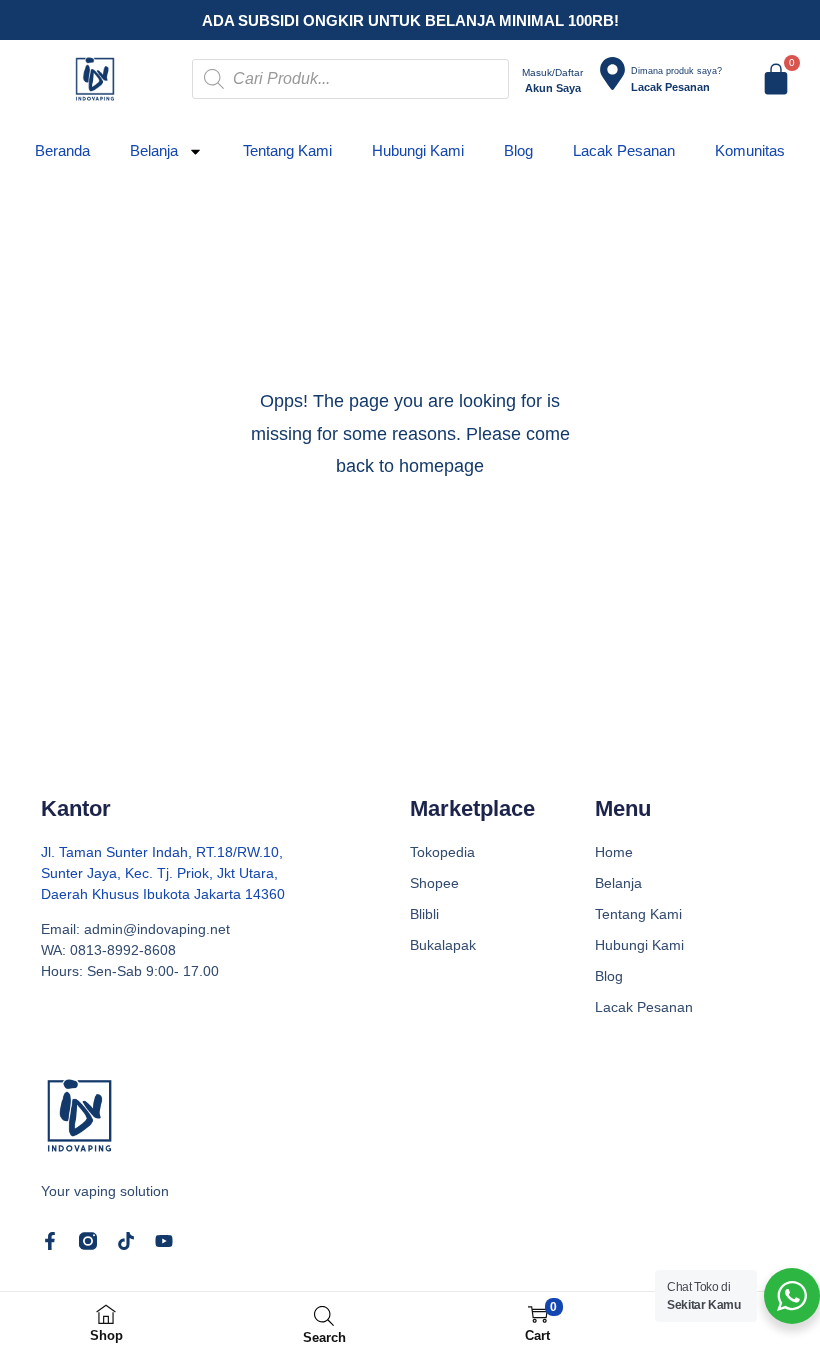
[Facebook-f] (50, 1241)
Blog (518, 150)
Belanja (154, 150)
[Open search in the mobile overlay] (350, 79)
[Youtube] (164, 1241)
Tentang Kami (287, 150)
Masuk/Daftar (552, 72)
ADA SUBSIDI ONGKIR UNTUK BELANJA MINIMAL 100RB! (410, 20)
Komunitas (750, 150)
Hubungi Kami (418, 150)
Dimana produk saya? (676, 71)
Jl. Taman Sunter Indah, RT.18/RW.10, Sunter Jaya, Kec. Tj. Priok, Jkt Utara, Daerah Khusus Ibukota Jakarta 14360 (163, 873)
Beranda (62, 150)
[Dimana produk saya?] (612, 73)
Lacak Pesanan (624, 150)
